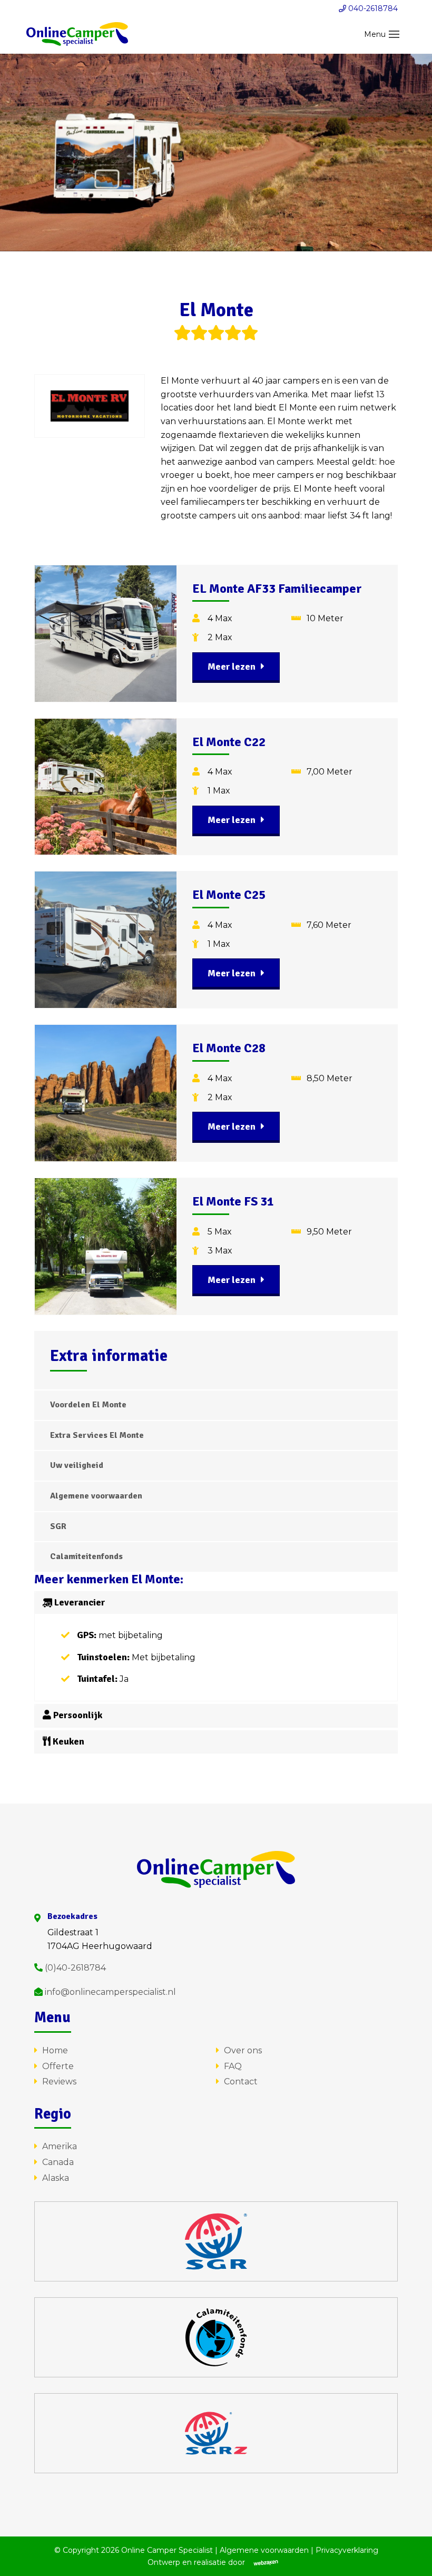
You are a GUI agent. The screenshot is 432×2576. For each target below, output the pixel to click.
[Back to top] (410, 2554)
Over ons (243, 2050)
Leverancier (78, 1602)
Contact (241, 2082)
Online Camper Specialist (167, 2550)
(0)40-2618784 (74, 1968)
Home (55, 2050)
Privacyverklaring (347, 2550)
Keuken (67, 1741)
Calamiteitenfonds (86, 1556)
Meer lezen (232, 667)
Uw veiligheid (77, 1465)
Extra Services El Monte (97, 1435)
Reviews (59, 2082)
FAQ (233, 2066)
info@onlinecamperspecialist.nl (109, 1992)
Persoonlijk (77, 1715)
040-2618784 (372, 8)
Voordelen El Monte (88, 1405)
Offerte (58, 2066)
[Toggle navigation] (394, 34)
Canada (58, 2162)
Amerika (60, 2146)
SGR (58, 1526)
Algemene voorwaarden (96, 1496)
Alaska (56, 2178)
